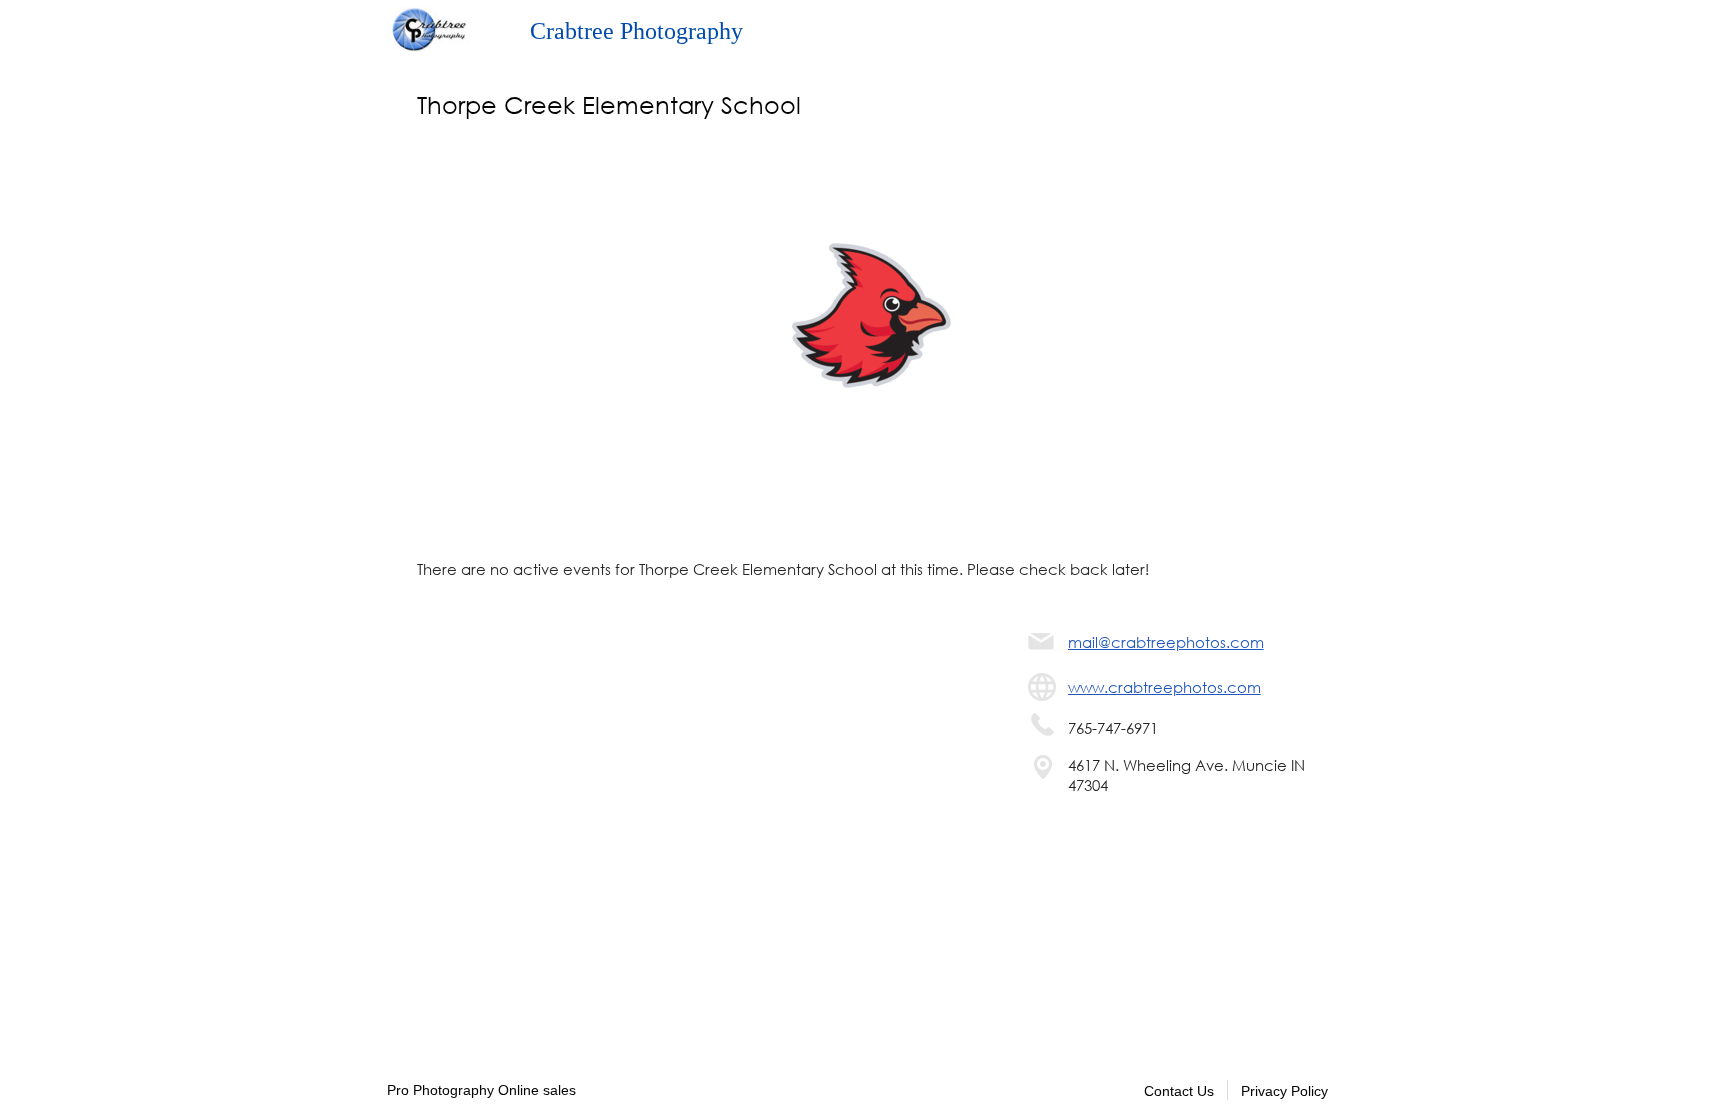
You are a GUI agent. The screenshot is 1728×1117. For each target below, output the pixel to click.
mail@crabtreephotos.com (1166, 642)
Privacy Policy (1284, 1091)
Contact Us (1179, 1091)
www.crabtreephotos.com (1164, 687)
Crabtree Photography (636, 31)
